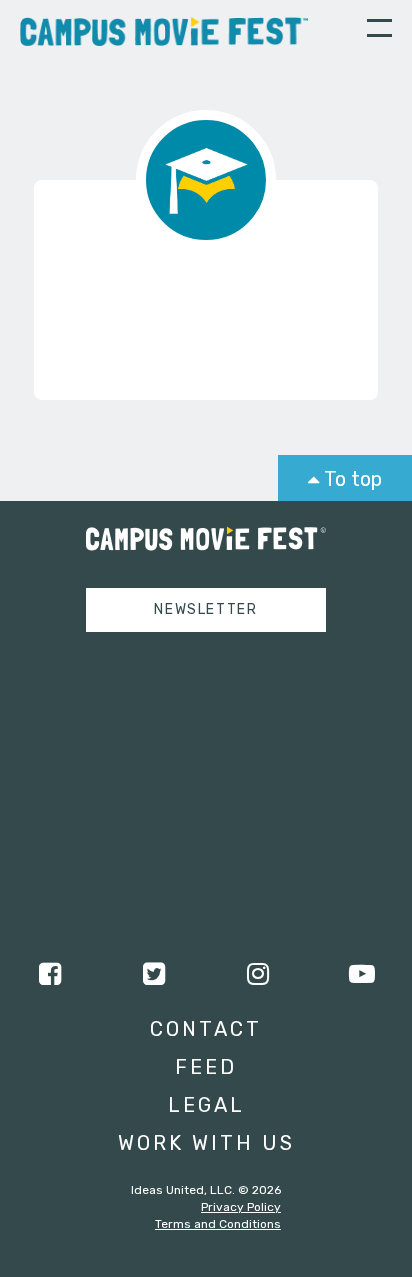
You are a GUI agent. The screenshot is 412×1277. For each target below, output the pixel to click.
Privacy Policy (241, 1207)
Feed (206, 1067)
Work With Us (206, 1143)
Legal (206, 1105)
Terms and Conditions (218, 1224)
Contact (206, 1029)
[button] (379, 31)
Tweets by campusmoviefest (187, 666)
